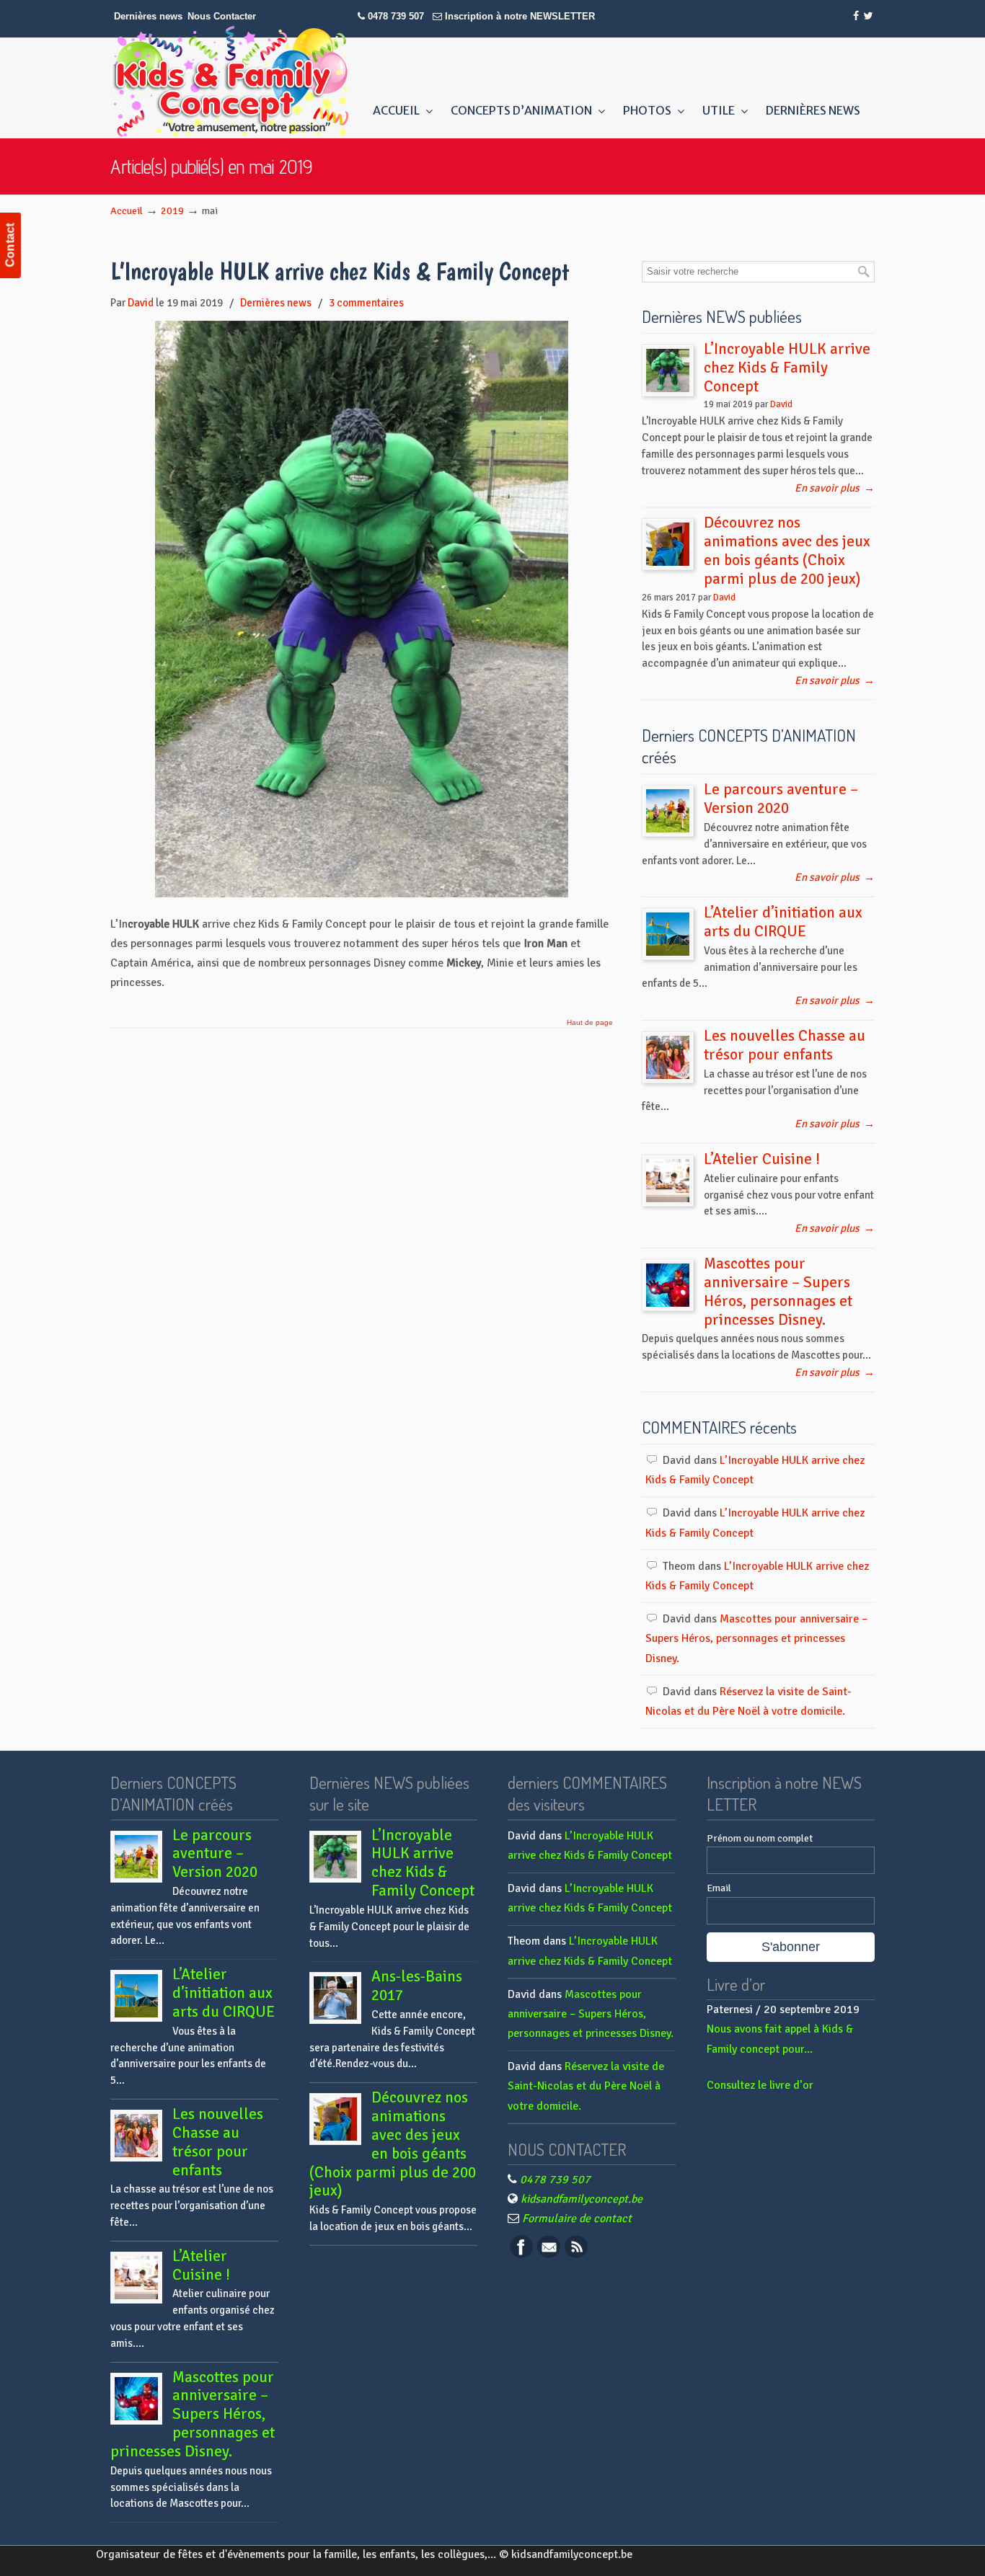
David (141, 303)
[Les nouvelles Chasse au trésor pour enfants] (668, 1057)
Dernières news (148, 16)
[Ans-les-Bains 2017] (335, 1998)
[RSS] (576, 2255)
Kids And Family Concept (229, 81)
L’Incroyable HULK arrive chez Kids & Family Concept (340, 271)
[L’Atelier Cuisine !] (668, 1181)
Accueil (127, 210)
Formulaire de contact (577, 2219)
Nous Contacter (222, 16)
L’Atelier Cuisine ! (762, 1159)
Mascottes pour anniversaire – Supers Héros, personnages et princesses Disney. (778, 1292)
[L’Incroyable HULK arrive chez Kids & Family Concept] (362, 894)
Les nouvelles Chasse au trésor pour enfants (785, 1045)
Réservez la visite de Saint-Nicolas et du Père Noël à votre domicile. (586, 2086)
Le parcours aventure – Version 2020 (781, 799)
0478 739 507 (396, 16)
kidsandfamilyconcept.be (582, 2199)
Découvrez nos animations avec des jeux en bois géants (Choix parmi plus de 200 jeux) (787, 551)
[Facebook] (857, 16)
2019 (172, 210)
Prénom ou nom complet (760, 1838)
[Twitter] (868, 16)
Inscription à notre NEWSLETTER (520, 16)
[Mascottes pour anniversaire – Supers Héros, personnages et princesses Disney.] (668, 1285)
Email (719, 1888)
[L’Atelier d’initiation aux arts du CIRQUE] (668, 934)
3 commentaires (366, 303)
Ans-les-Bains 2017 (417, 1986)
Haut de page (590, 1023)
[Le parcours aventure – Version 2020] (668, 811)
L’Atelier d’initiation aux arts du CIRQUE (783, 922)
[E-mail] (549, 2255)
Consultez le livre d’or (760, 2085)
